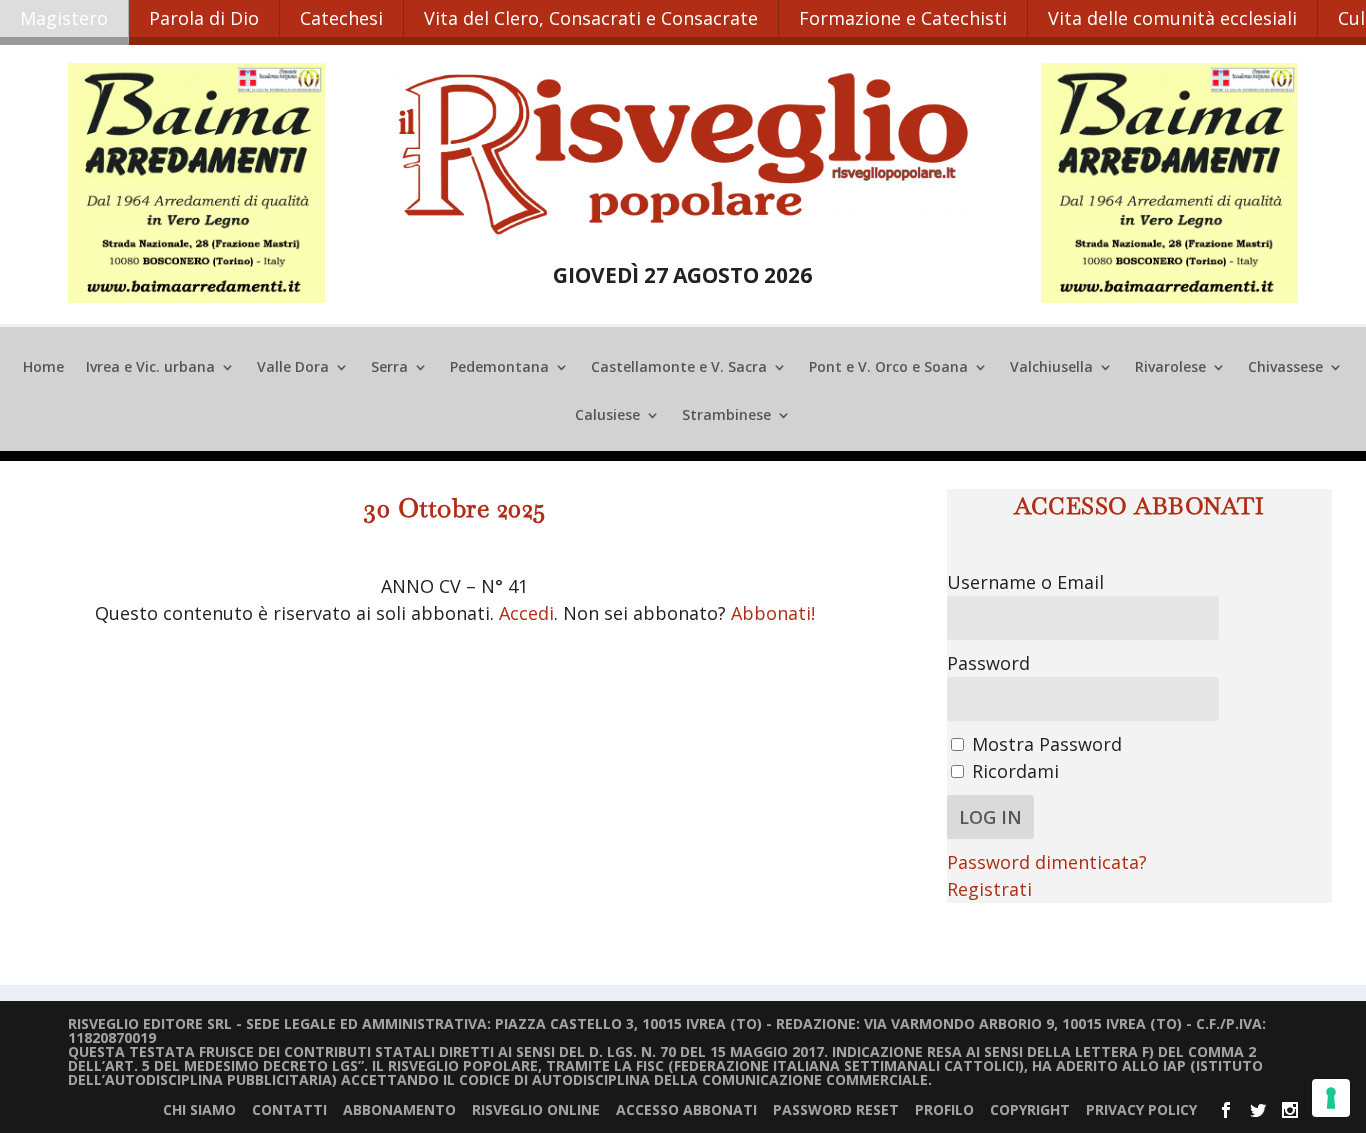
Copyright (1030, 1109)
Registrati (989, 889)
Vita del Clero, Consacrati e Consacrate (591, 18)
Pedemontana (499, 368)
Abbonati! (773, 613)
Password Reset (836, 1109)
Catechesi (341, 18)
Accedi (526, 613)
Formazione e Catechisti (903, 18)
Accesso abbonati (686, 1109)
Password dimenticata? (1047, 862)
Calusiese (607, 416)
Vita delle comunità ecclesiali (1172, 18)
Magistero (64, 18)
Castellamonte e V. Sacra (679, 368)
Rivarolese (1170, 368)
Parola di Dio (204, 18)
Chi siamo (199, 1109)
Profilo (944, 1109)
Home (43, 368)
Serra (389, 368)
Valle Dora (293, 368)
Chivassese (1285, 368)
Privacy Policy (1141, 1109)
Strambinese (726, 416)
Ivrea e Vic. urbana (150, 368)
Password (988, 663)
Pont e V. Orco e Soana (888, 368)
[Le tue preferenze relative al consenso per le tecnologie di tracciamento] (1331, 1098)
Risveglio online (536, 1109)
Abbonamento (399, 1109)
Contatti (289, 1109)
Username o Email (1025, 582)
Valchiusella (1051, 368)
